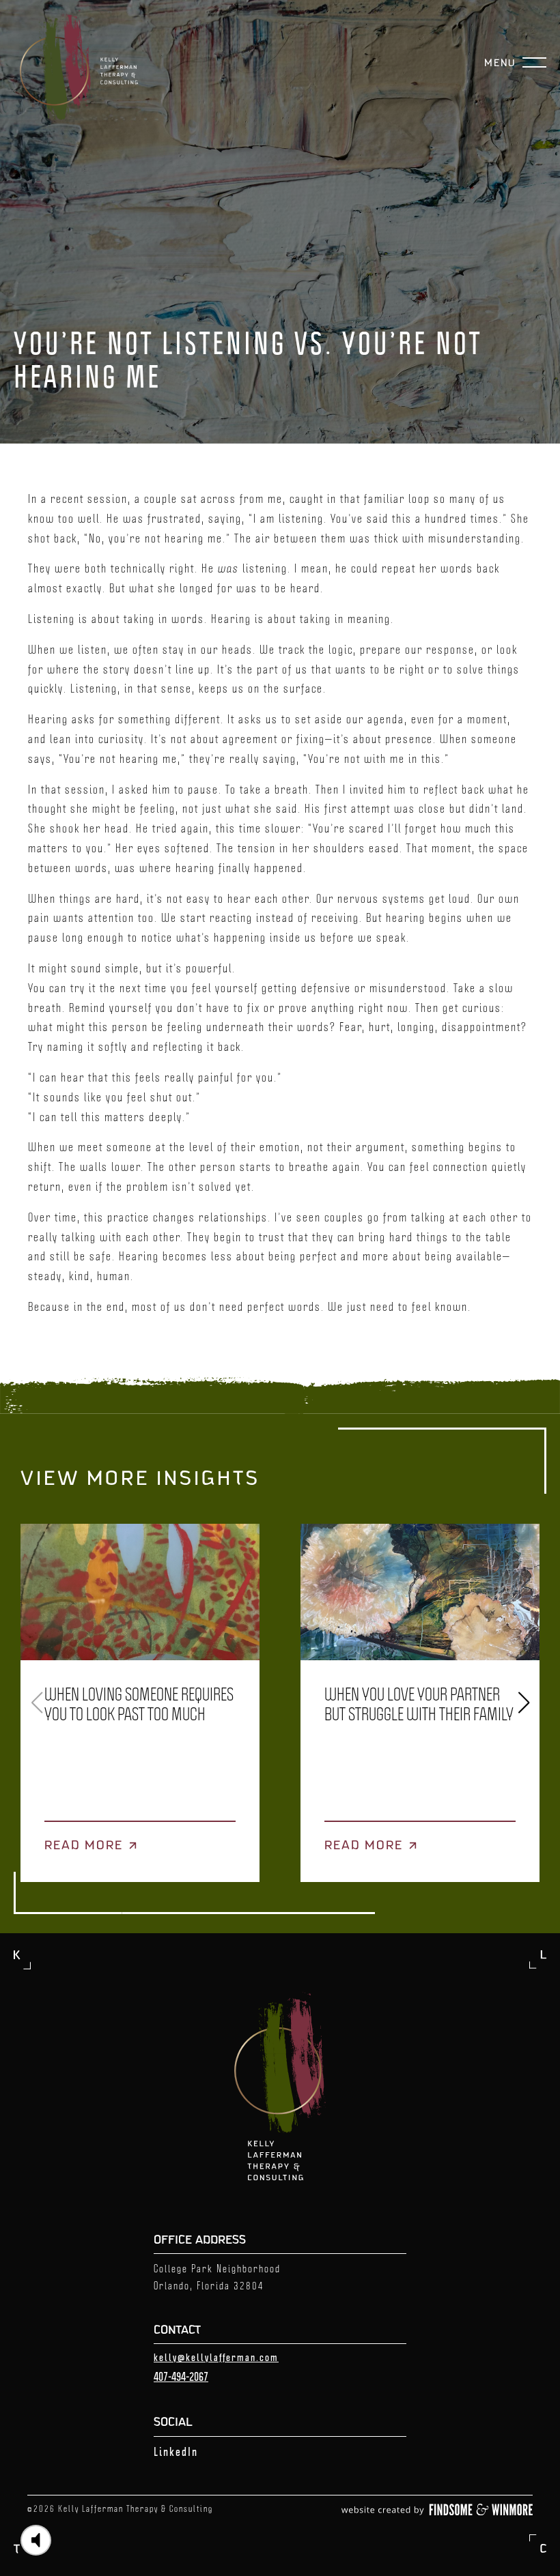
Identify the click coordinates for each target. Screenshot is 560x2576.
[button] (523, 1703)
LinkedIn (176, 2451)
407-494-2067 (181, 2376)
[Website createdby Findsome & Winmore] (437, 2511)
